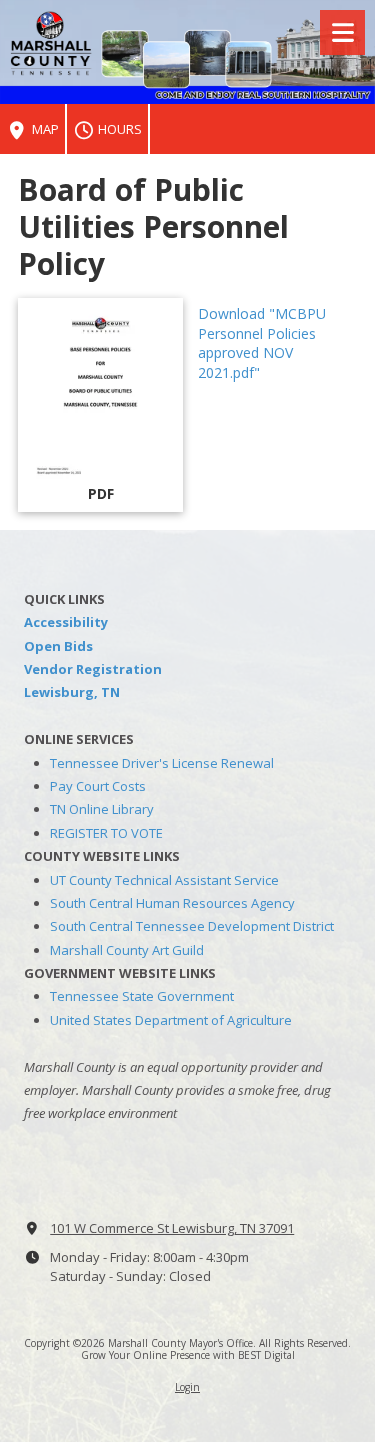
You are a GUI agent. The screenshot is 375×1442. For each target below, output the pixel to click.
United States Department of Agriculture (171, 1020)
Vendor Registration (93, 669)
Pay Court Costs (98, 786)
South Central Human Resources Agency (172, 903)
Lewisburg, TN (72, 692)
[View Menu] (342, 32)
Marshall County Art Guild (127, 950)
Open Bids (58, 646)
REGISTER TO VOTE (106, 833)
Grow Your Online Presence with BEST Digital (188, 1355)
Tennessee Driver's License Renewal (162, 763)
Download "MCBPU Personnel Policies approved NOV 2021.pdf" (262, 343)
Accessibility (66, 622)
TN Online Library (102, 809)
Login (187, 1387)
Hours (118, 129)
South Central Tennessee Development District (192, 926)
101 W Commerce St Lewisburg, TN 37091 (172, 1228)
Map (44, 129)
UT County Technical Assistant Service (164, 880)
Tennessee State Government (142, 996)
